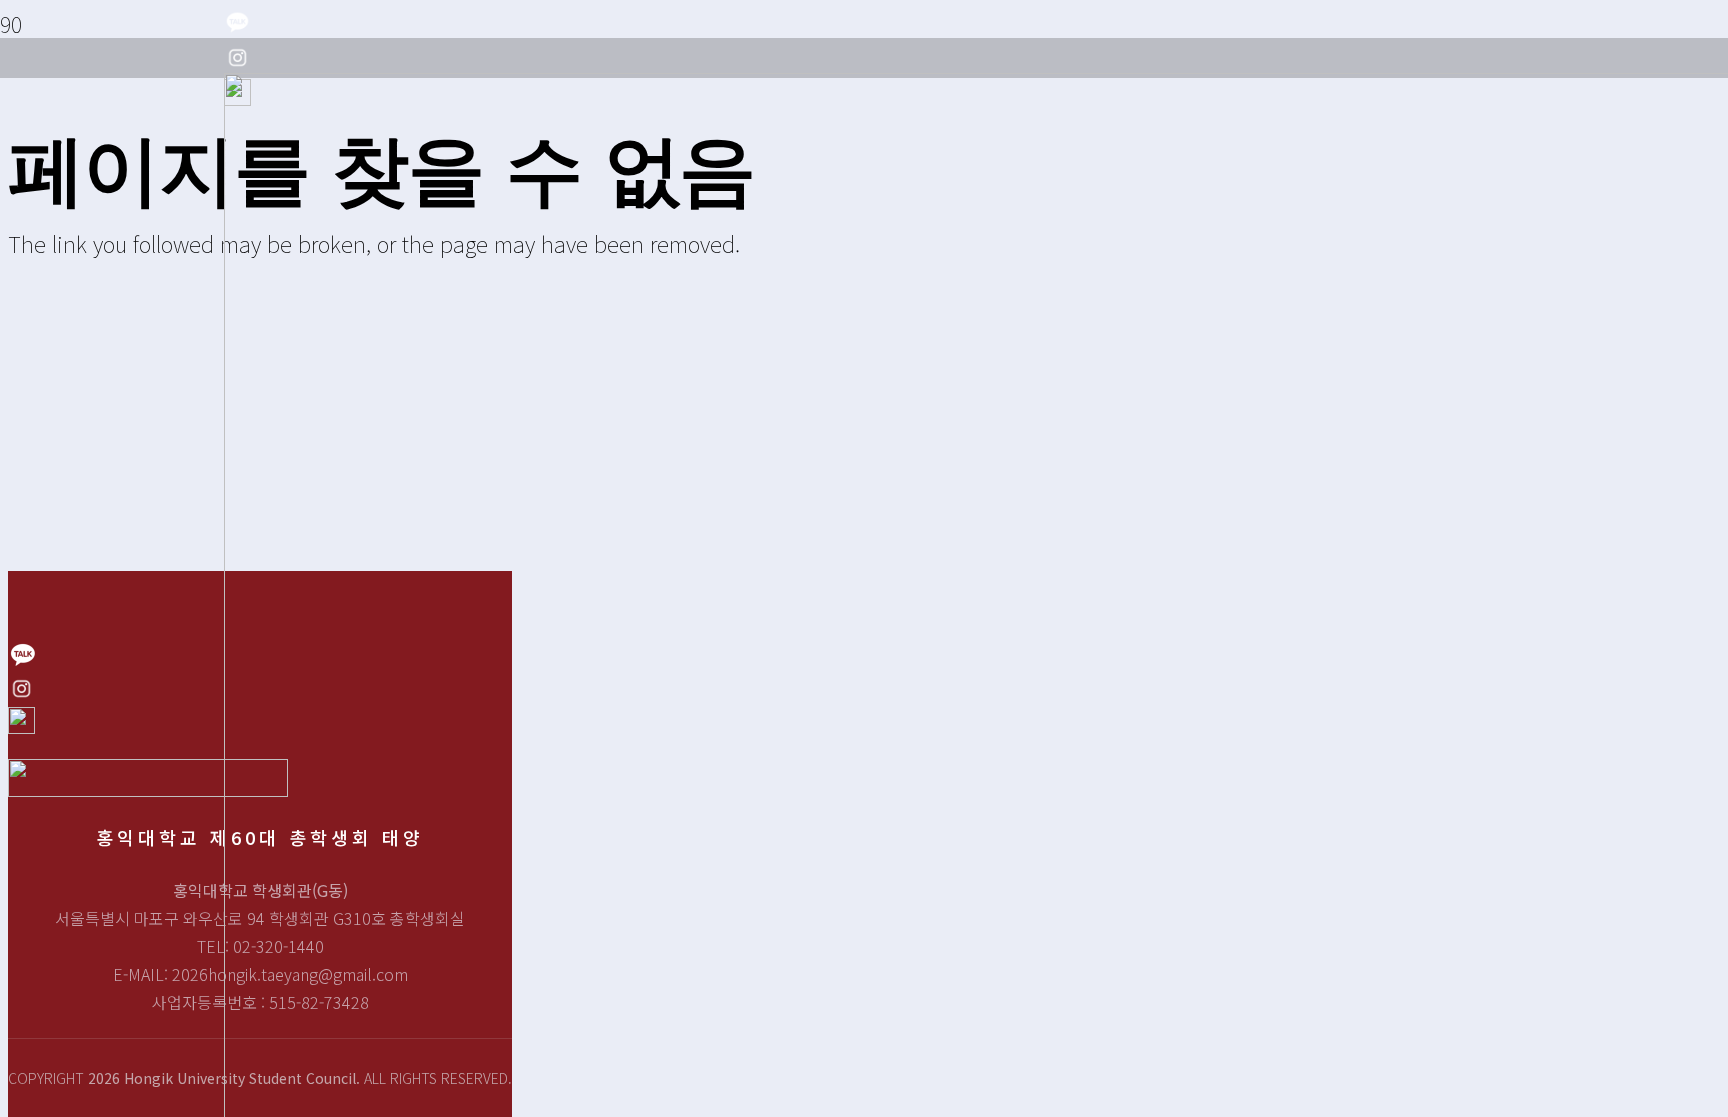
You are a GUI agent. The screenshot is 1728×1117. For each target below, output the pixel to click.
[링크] (237, 26)
